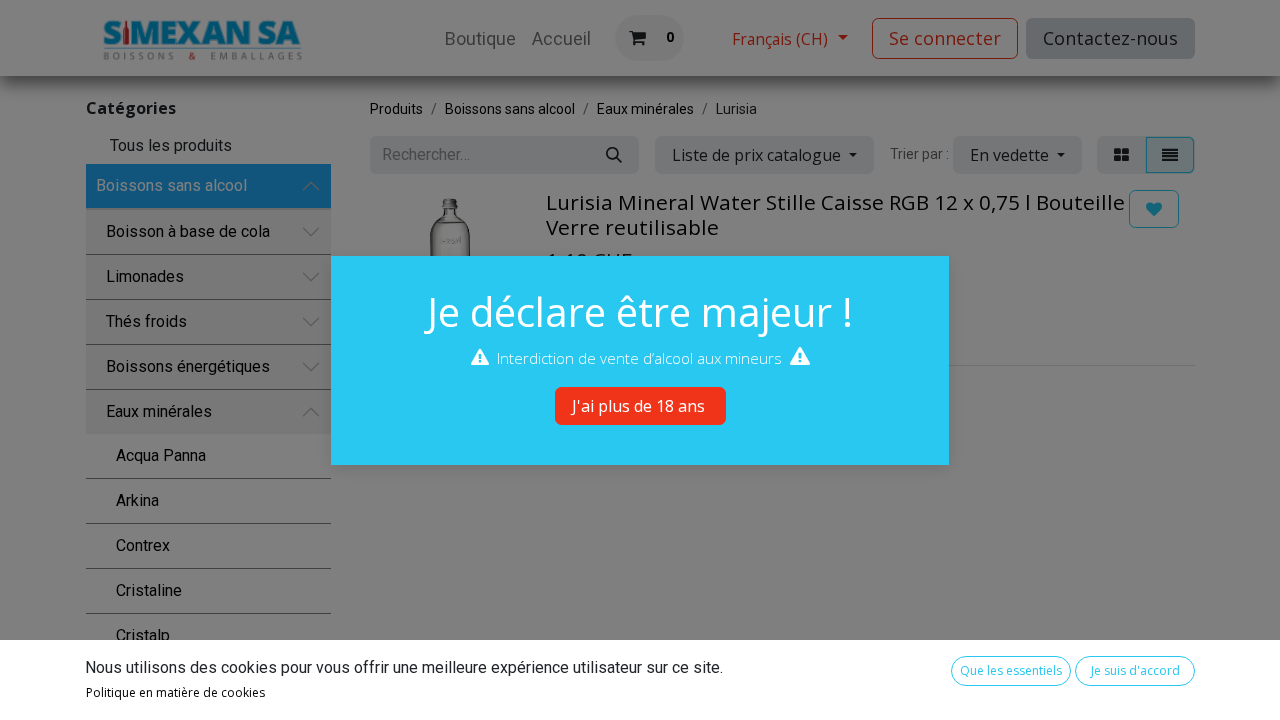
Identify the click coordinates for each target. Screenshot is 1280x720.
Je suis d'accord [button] (1135, 670)
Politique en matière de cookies (175, 692)
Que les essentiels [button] (1011, 670)
